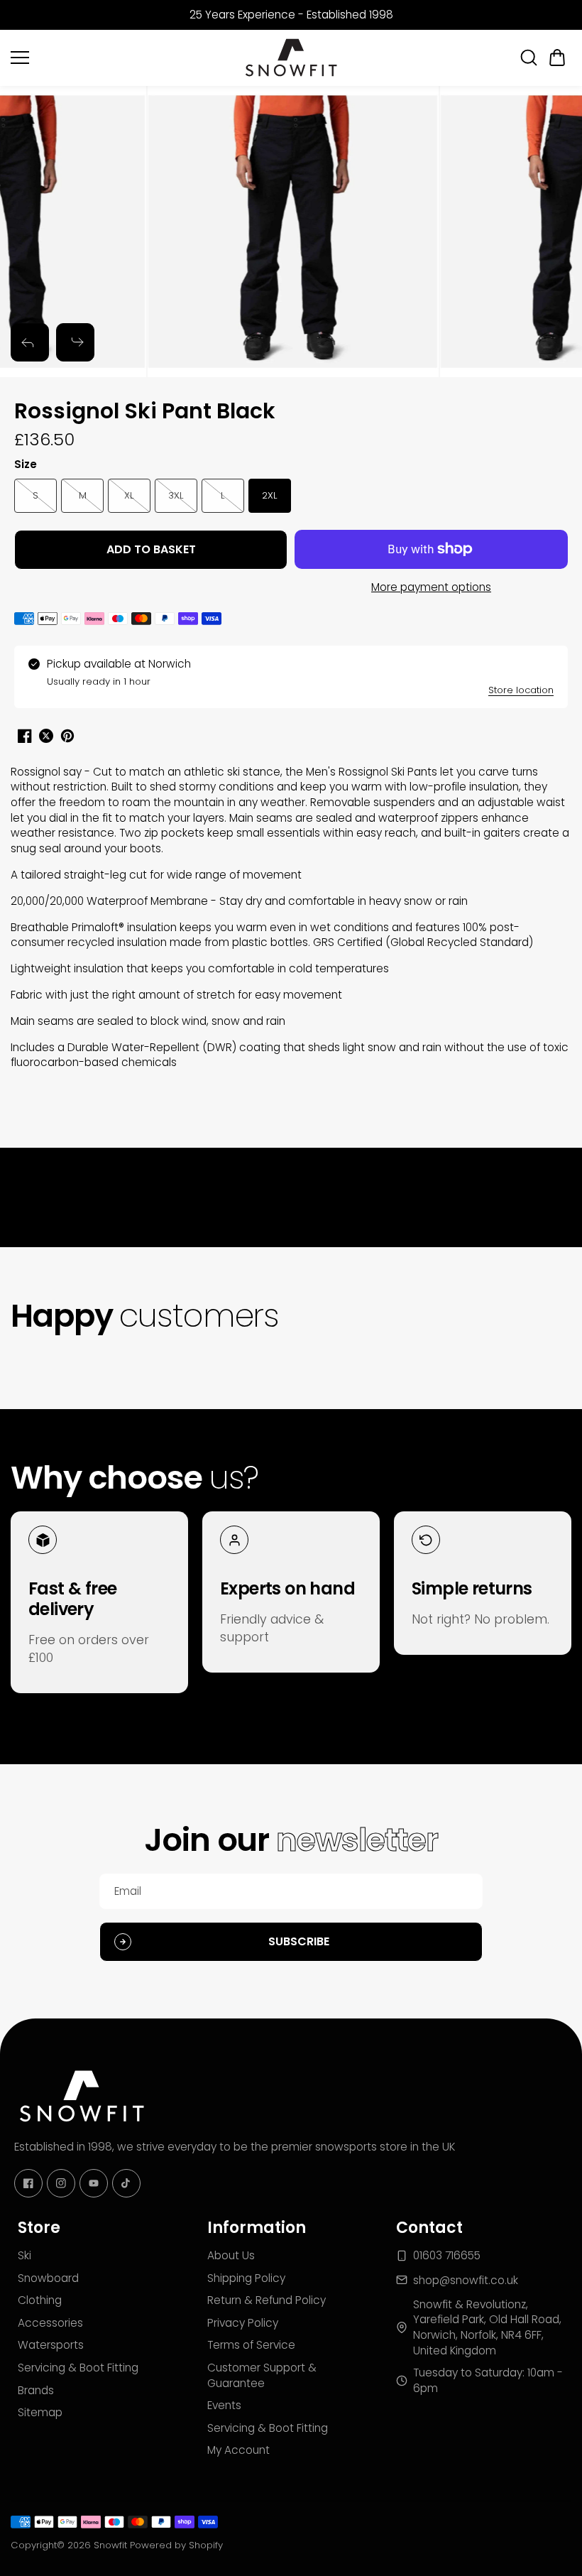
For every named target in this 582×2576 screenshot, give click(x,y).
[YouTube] (94, 2183)
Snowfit (110, 2545)
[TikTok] (126, 2183)
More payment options (431, 587)
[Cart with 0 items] (557, 58)
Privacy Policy (243, 2323)
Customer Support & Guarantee (262, 2375)
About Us (231, 2255)
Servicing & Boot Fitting (78, 2368)
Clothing (40, 2300)
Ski (24, 2255)
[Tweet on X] (46, 736)
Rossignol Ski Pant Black (145, 412)
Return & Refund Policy (267, 2300)
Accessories (50, 2323)
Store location (521, 690)
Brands (36, 2390)
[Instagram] (61, 2183)
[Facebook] (28, 2183)
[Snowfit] (291, 58)
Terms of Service (251, 2345)
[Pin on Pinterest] (67, 736)
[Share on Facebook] (25, 736)
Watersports (51, 2345)
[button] (557, 58)
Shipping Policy (246, 2278)
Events (224, 2405)
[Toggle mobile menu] (122, 58)
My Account (238, 2450)
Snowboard (48, 2278)
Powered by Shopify (176, 2545)
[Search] (529, 58)
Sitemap (40, 2412)
